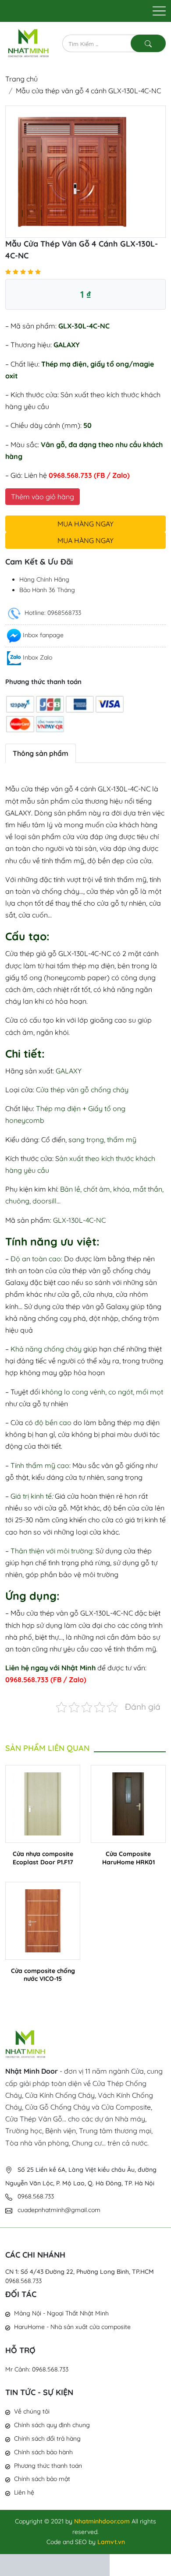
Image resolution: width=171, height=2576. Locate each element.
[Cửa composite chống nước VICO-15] (43, 1920)
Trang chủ (21, 79)
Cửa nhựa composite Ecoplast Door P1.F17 (43, 1858)
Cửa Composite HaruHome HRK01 (128, 1858)
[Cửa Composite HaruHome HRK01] (128, 1803)
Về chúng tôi (32, 2411)
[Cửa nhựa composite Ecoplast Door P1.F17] (43, 1803)
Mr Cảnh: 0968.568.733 (37, 2369)
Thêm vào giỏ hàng (43, 497)
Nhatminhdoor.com (102, 2521)
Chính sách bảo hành (43, 2452)
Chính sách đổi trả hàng (47, 2438)
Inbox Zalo (37, 657)
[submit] (148, 43)
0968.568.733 (23, 2281)
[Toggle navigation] (159, 11)
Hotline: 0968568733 (52, 613)
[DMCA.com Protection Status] (55, 2564)
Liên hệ (24, 2492)
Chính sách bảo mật (42, 2479)
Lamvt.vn (111, 2542)
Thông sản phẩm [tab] (41, 753)
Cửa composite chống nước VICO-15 (43, 1975)
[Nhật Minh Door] (28, 42)
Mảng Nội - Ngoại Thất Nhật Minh (61, 2313)
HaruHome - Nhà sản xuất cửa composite (72, 2327)
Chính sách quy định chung (52, 2425)
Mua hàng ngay (85, 524)
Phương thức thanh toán (48, 2466)
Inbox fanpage (43, 635)
